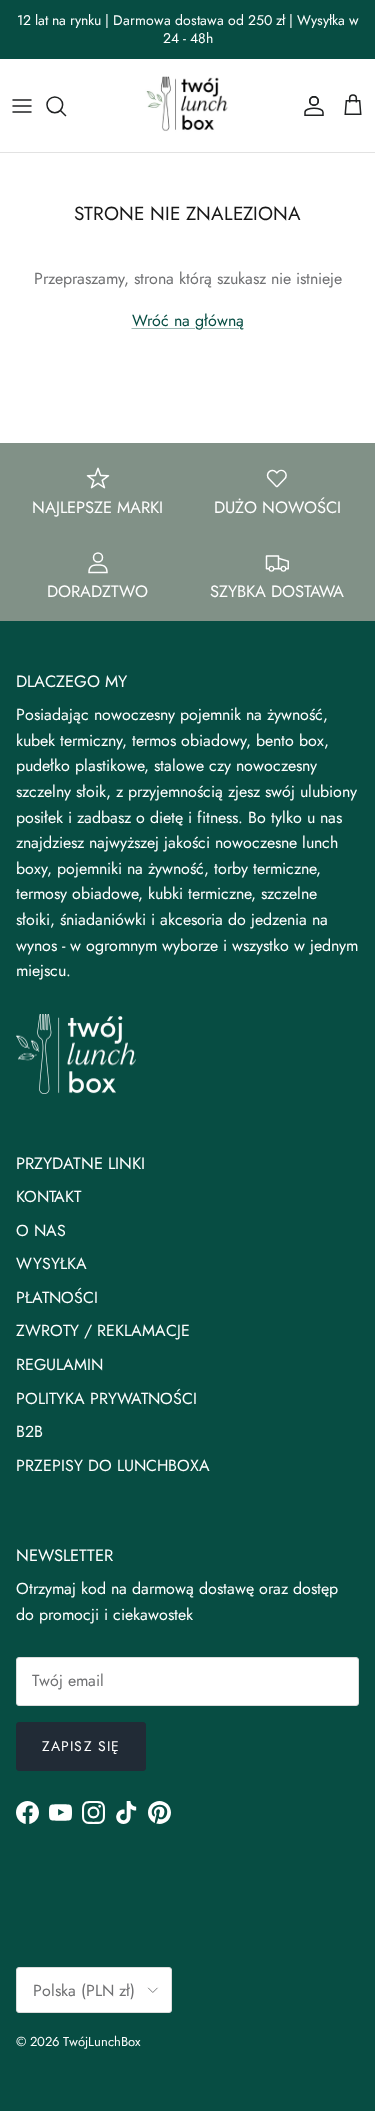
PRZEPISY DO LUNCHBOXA (113, 1465)
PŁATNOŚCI (57, 1297)
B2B (29, 1431)
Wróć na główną (188, 320)
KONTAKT (48, 1196)
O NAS (41, 1230)
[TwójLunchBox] (188, 105)
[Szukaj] (66, 106)
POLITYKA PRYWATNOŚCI (106, 1398)
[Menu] (22, 106)
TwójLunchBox (101, 2041)
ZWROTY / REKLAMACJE (103, 1330)
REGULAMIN (59, 1364)
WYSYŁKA (51, 1263)
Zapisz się (81, 1746)
